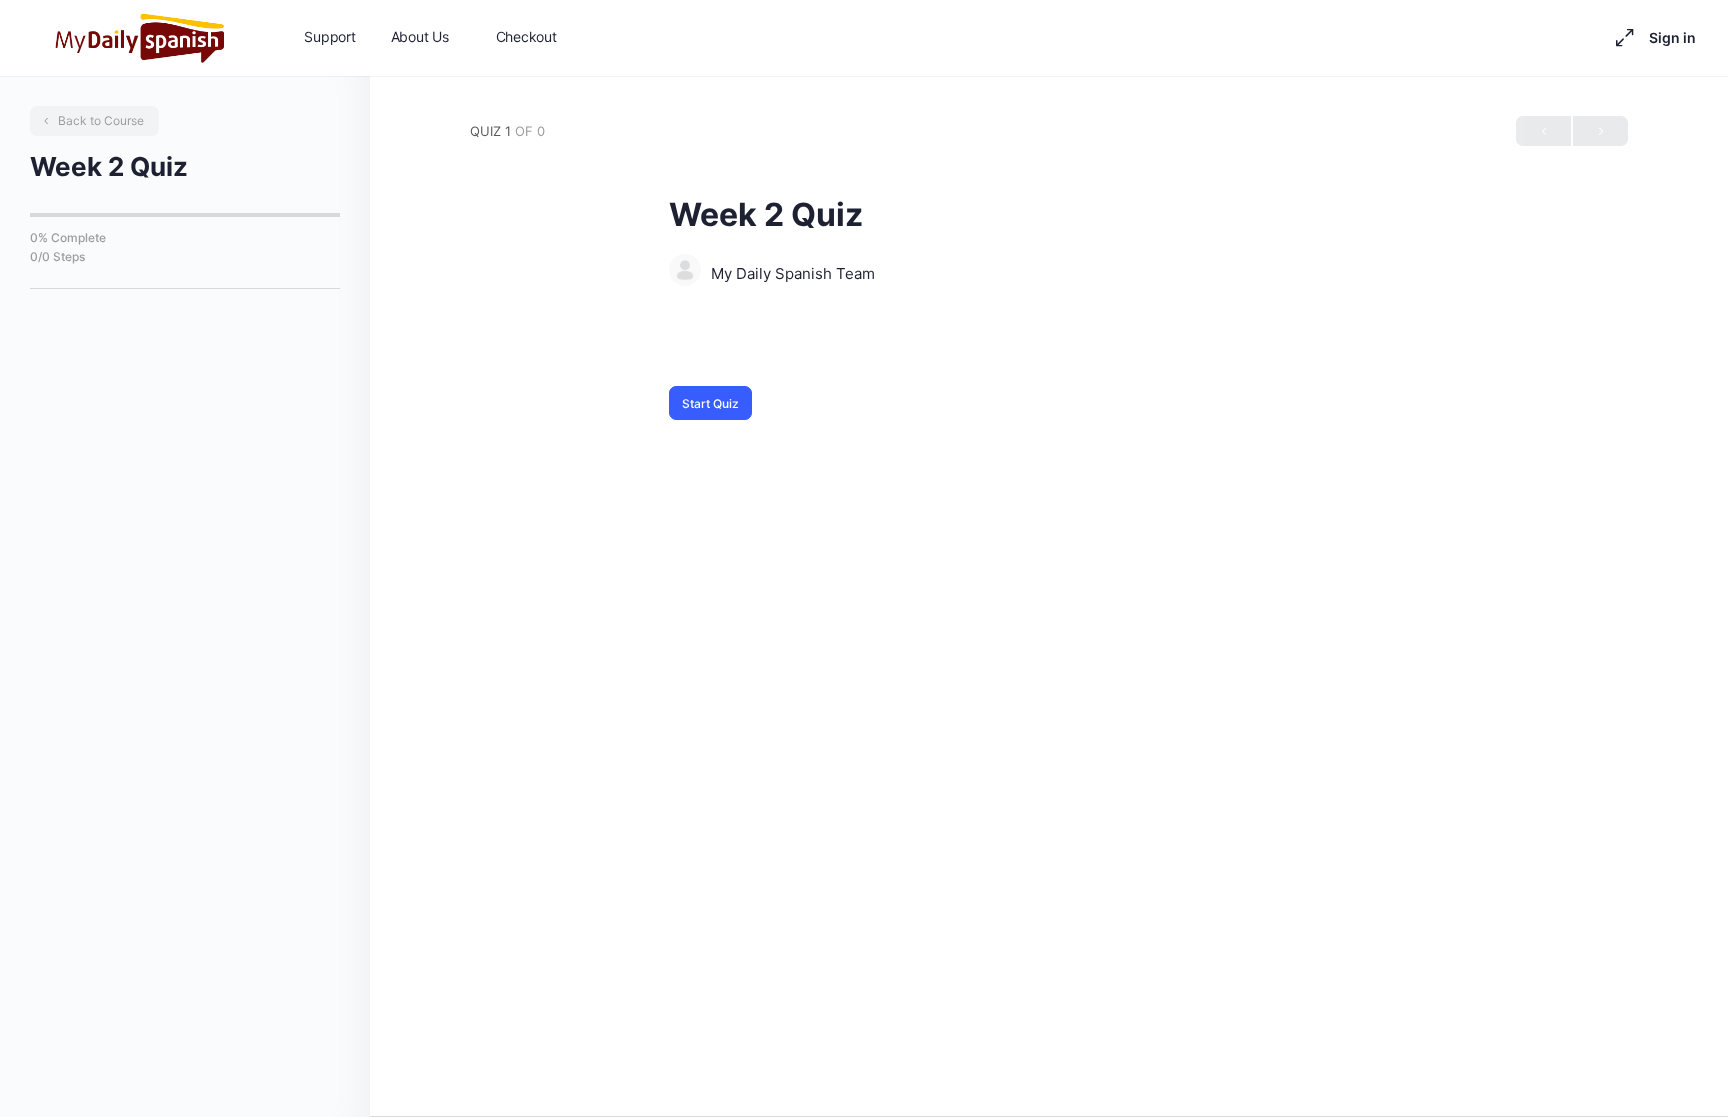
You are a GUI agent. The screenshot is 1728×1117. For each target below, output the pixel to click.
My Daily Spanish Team (793, 273)
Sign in (1672, 37)
